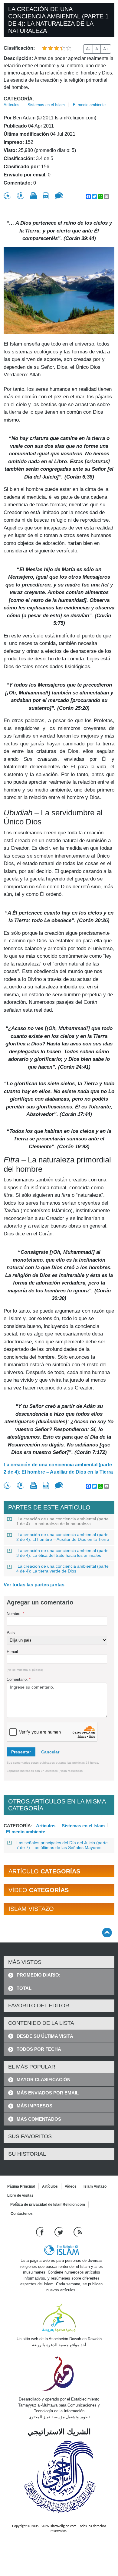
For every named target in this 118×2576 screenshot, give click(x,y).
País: (11, 1633)
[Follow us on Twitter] (59, 2232)
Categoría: (19, 99)
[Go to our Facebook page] (41, 2232)
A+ (106, 49)
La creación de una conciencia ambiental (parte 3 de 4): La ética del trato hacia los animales (62, 1553)
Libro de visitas (20, 2195)
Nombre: (15, 1614)
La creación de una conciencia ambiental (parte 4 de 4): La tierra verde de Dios (62, 1569)
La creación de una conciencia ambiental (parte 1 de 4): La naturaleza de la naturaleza (62, 1521)
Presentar (21, 1752)
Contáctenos (22, 2214)
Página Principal (21, 2186)
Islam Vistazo (95, 2186)
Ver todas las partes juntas (34, 1585)
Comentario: (19, 1679)
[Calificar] (7, 196)
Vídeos (71, 2186)
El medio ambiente (89, 105)
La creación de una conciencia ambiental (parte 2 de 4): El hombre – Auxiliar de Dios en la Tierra (58, 1468)
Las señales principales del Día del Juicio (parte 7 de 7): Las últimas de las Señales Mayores (62, 1845)
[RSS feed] (78, 2232)
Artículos (11, 105)
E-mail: (13, 1652)
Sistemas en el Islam (46, 105)
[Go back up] (107, 1932)
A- (88, 49)
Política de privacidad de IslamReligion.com (48, 2205)
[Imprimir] (34, 196)
